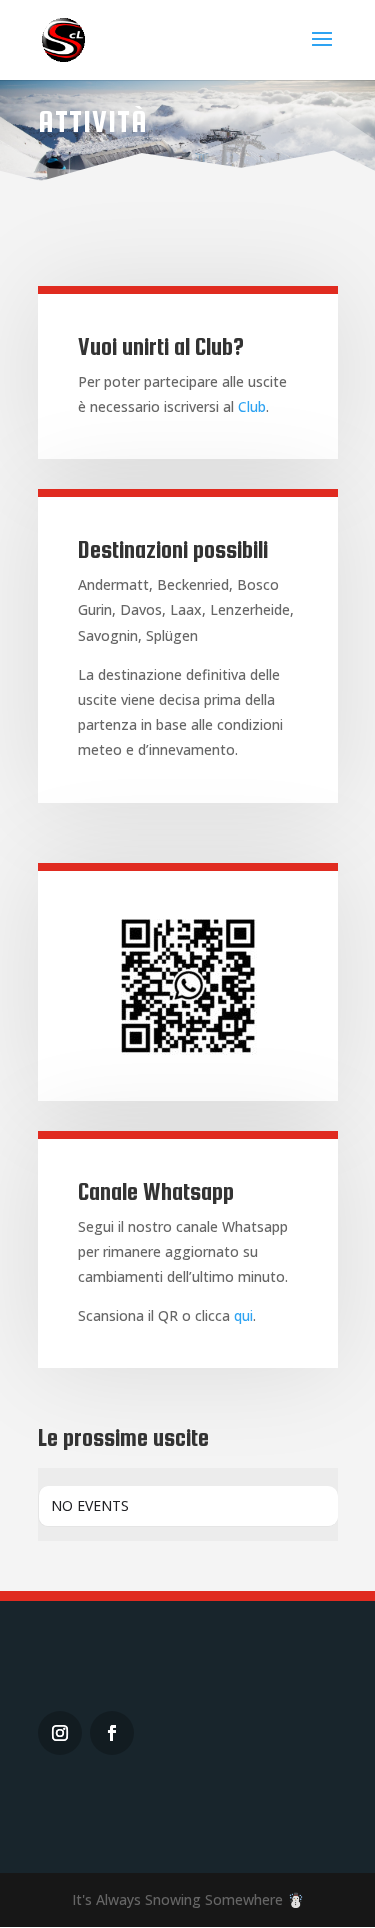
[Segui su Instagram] (60, 1733)
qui (243, 1315)
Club (252, 406)
